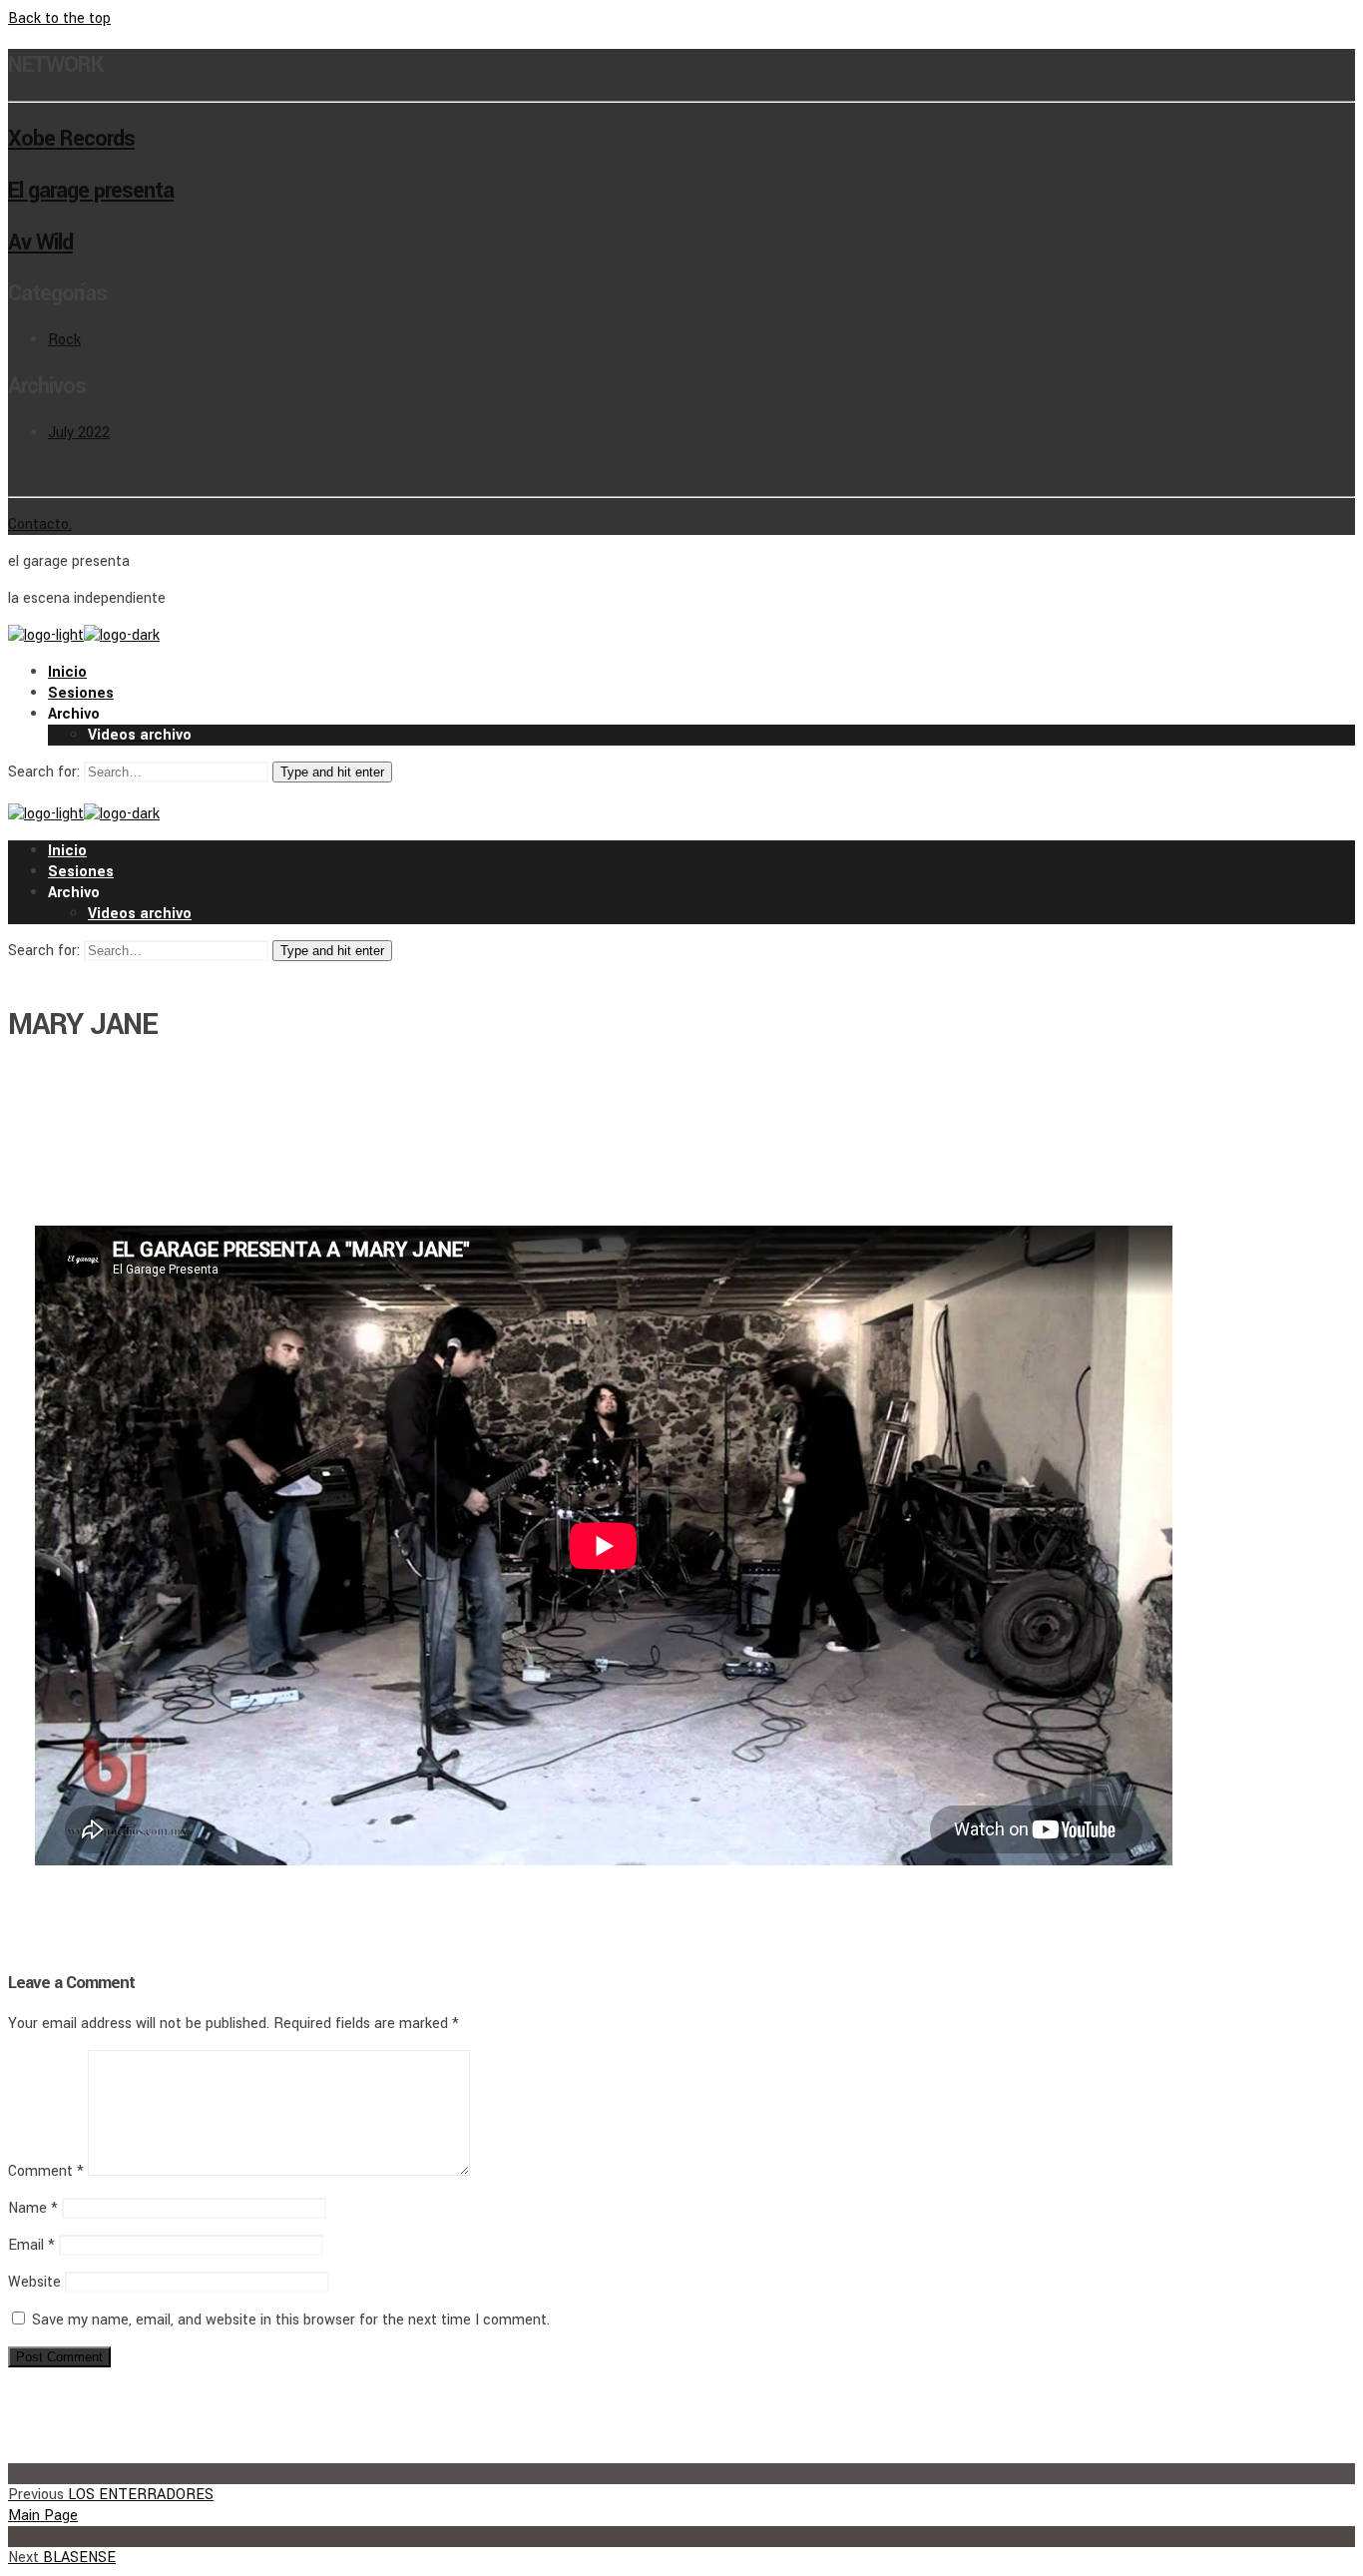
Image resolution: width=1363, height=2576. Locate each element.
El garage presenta (91, 191)
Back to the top (59, 18)
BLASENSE (62, 2558)
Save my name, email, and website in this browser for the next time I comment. (291, 2320)
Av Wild (40, 243)
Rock (64, 340)
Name (33, 2208)
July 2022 (79, 433)
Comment (46, 2171)
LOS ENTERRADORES (111, 2495)
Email (31, 2245)
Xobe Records (71, 139)
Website (34, 2282)
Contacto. (40, 524)
